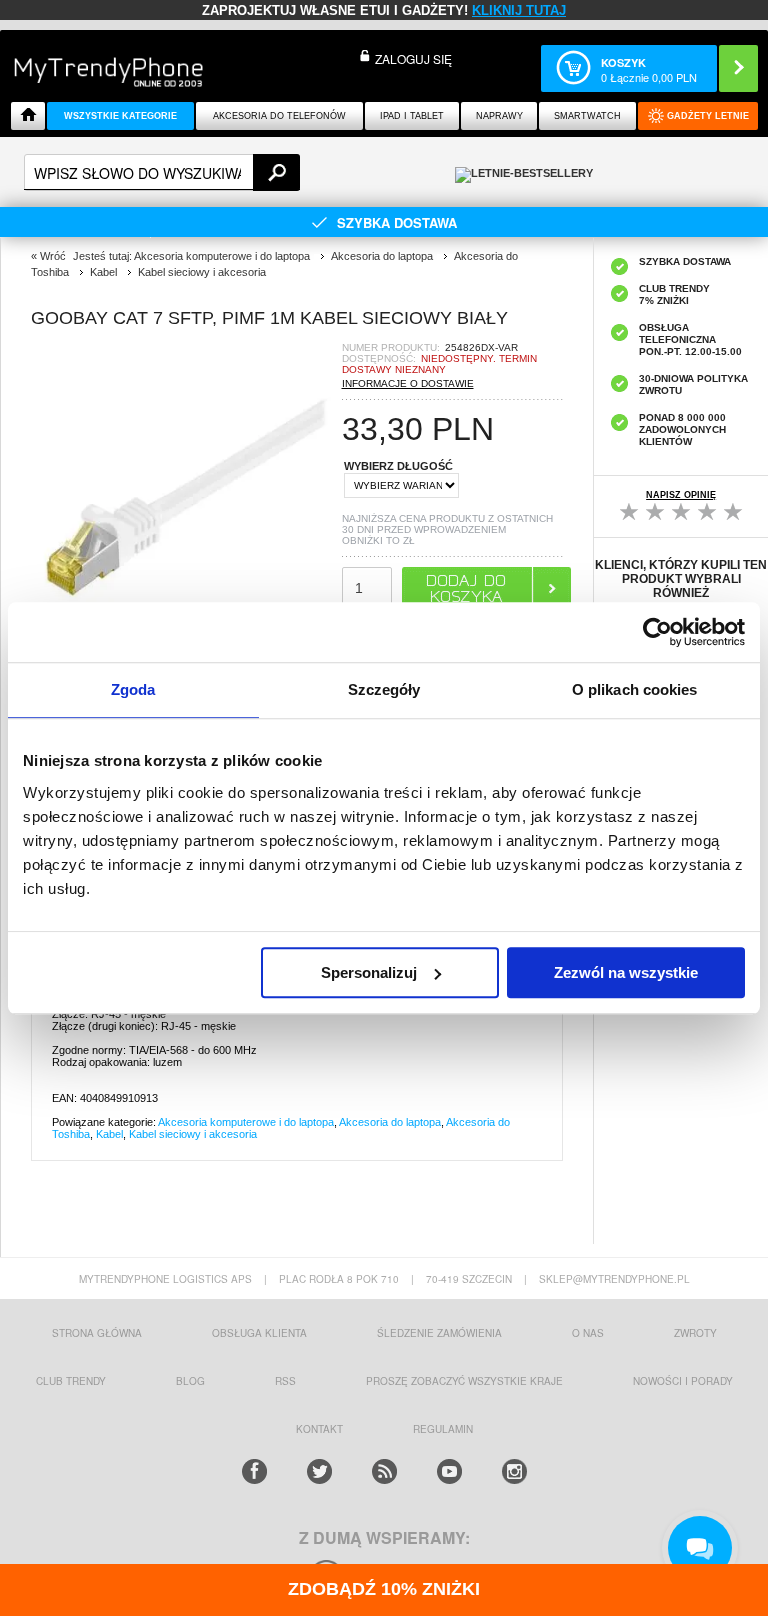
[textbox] (162, 172)
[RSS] (384, 1471)
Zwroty (695, 1333)
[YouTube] (449, 1471)
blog (190, 1381)
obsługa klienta (259, 1333)
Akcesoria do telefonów (279, 116)
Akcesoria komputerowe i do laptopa (246, 1122)
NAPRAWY (499, 116)
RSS (285, 1381)
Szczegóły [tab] (384, 689)
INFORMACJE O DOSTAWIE (408, 383)
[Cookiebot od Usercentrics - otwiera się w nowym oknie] (657, 632)
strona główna (97, 1333)
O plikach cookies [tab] (635, 689)
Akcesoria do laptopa (390, 1122)
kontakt (319, 1429)
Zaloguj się (413, 58)
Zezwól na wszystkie (626, 972)
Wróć (53, 256)
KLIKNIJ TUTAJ (519, 10)
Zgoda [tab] (133, 689)
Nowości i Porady (683, 1381)
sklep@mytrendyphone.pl (614, 1279)
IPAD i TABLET (412, 116)
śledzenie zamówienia (439, 1333)
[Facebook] (254, 1471)
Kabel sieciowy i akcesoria (193, 1134)
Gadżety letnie (708, 116)
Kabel (109, 1134)
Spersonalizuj (369, 972)
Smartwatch (587, 116)
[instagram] (514, 1471)
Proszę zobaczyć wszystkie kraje (464, 1381)
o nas (588, 1333)
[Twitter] (319, 1471)
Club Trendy (71, 1381)
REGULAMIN (443, 1429)
